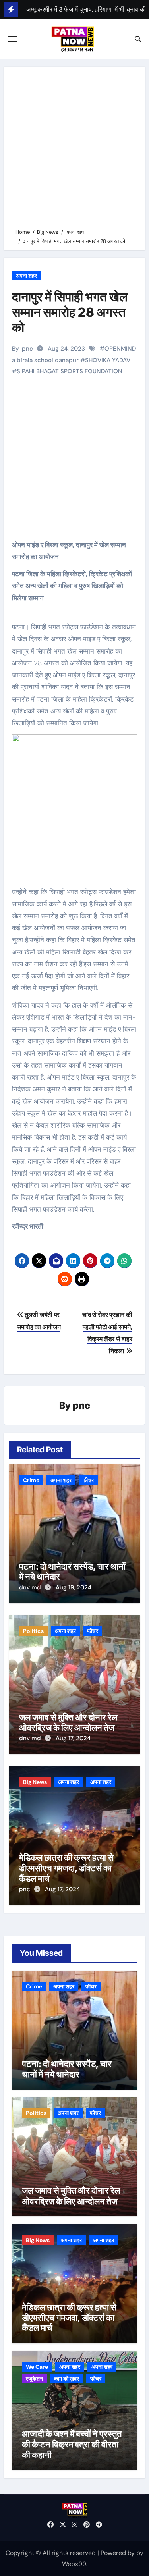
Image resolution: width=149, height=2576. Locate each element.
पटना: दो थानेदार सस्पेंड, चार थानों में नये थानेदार (67, 2069)
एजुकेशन (34, 2379)
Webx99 (74, 2564)
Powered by (118, 2553)
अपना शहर (26, 276)
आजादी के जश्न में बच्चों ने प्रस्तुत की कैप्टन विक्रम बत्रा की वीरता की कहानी (72, 2444)
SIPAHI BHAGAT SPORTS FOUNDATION (70, 371)
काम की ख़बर (67, 2379)
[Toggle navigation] (12, 39)
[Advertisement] (74, 149)
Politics (33, 1631)
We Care (37, 2367)
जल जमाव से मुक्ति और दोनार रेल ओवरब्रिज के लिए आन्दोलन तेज (68, 1722)
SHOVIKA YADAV (108, 360)
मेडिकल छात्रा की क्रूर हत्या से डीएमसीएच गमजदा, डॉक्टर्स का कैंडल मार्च (66, 1868)
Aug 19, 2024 (74, 1587)
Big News (35, 1782)
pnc (27, 349)
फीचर (88, 1480)
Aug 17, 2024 (73, 1738)
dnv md (31, 1587)
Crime (31, 1480)
